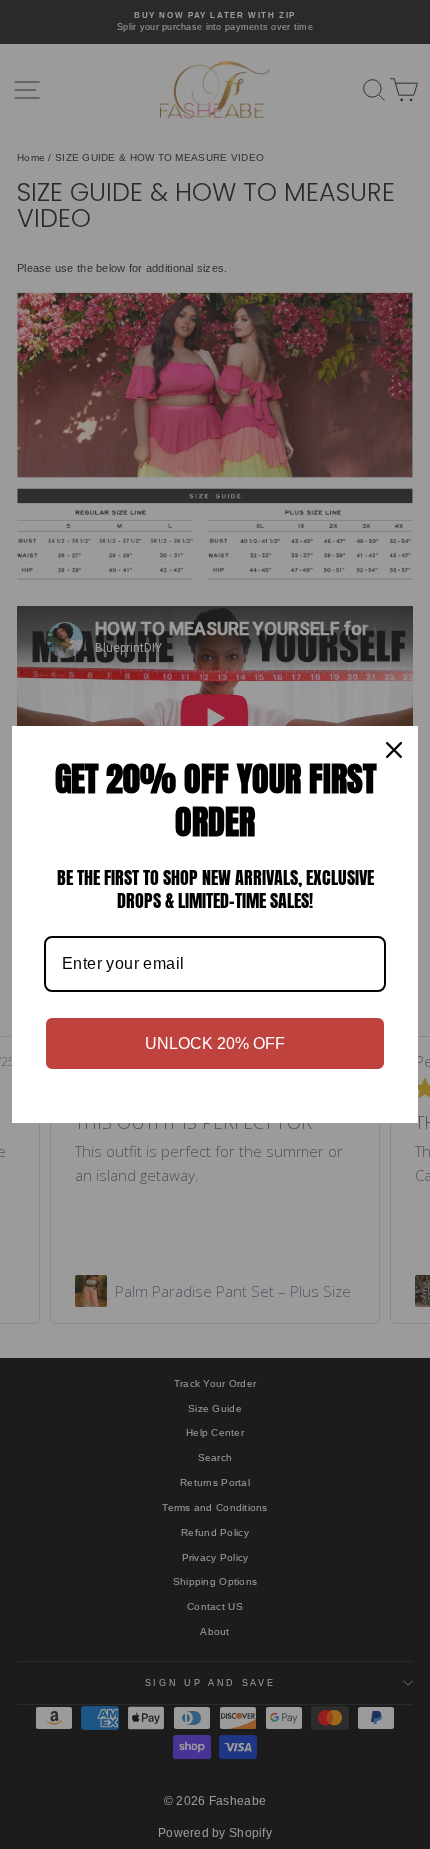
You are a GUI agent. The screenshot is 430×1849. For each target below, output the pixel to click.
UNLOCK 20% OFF (215, 1043)
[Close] (394, 750)
